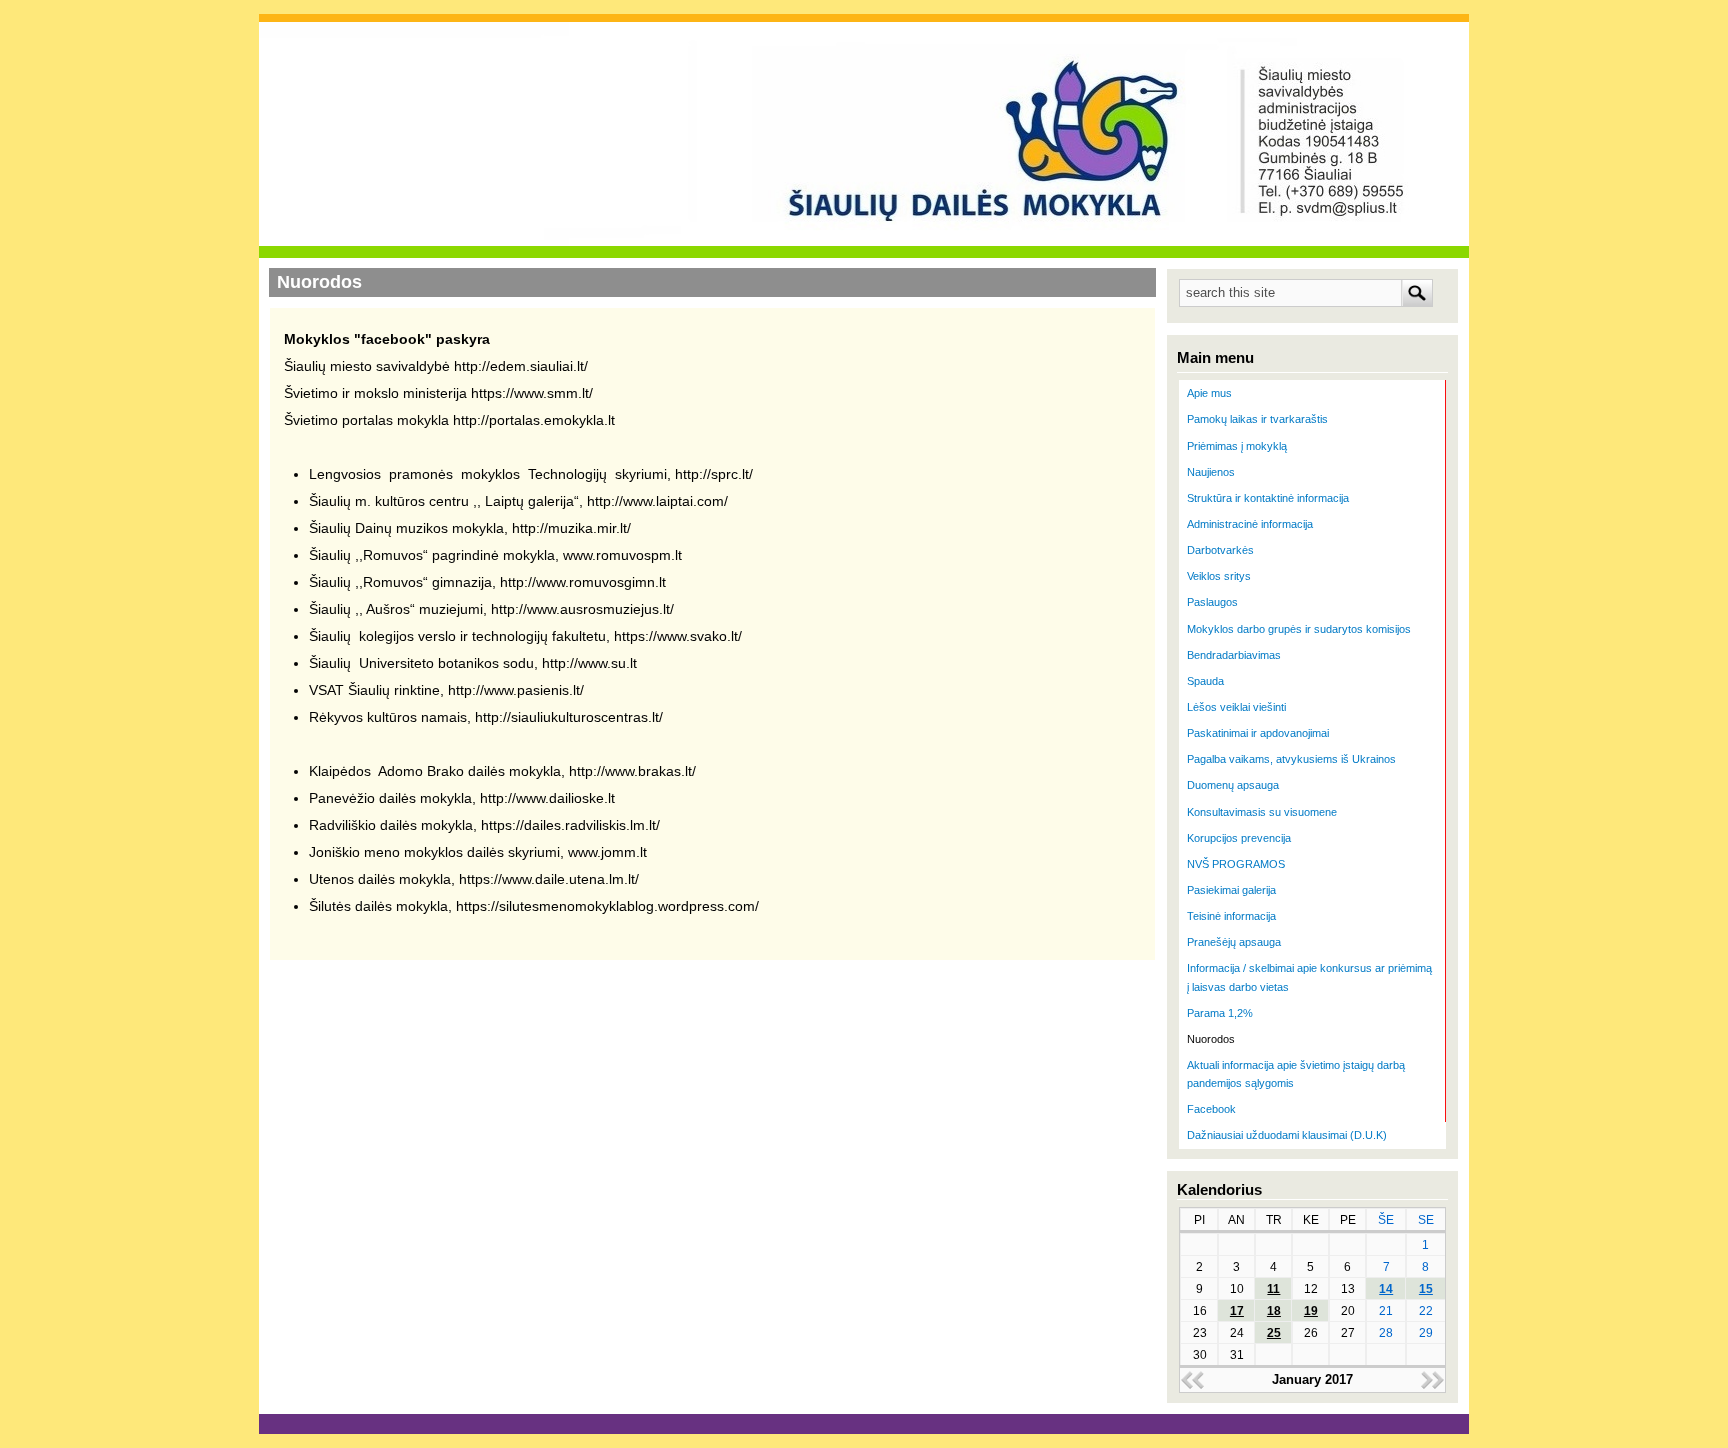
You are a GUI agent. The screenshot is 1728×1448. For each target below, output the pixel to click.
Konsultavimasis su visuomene (1262, 812)
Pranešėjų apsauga (1234, 942)
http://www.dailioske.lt (547, 798)
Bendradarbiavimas (1234, 655)
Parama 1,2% (1220, 1013)
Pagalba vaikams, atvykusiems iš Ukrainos (1291, 759)
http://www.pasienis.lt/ (516, 690)
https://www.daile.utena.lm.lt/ (549, 879)
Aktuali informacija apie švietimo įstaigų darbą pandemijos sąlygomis (1296, 1074)
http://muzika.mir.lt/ (571, 528)
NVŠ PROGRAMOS (1236, 864)
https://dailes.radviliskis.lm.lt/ (570, 825)
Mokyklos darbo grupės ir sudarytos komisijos (1299, 629)
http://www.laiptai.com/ (657, 501)
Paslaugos (1212, 602)
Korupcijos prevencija (1239, 838)
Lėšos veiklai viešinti (1236, 707)
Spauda (1205, 681)
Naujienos (1211, 472)
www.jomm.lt (607, 852)
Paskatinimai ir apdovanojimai (1258, 733)
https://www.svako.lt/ (678, 636)
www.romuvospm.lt (622, 555)
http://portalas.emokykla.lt (534, 420)
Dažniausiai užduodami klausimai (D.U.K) (1287, 1135)
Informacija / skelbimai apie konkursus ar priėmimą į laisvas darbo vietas (1309, 977)
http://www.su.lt (589, 663)
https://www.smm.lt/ (532, 393)
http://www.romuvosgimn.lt (583, 582)
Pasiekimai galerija (1231, 890)
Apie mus (1209, 393)
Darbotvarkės (1220, 550)
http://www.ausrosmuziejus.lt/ (582, 609)
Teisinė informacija (1231, 916)
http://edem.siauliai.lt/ (521, 366)
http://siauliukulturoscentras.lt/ (569, 717)
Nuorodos (1211, 1039)
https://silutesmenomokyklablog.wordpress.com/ (607, 906)
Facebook (1211, 1109)
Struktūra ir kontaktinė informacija (1268, 498)
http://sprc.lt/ (714, 474)
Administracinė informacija (1250, 524)
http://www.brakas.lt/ (632, 771)
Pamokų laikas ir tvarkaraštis (1257, 419)
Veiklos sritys (1219, 576)
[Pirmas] (489, 92)
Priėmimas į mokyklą (1237, 446)
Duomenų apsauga (1233, 785)
